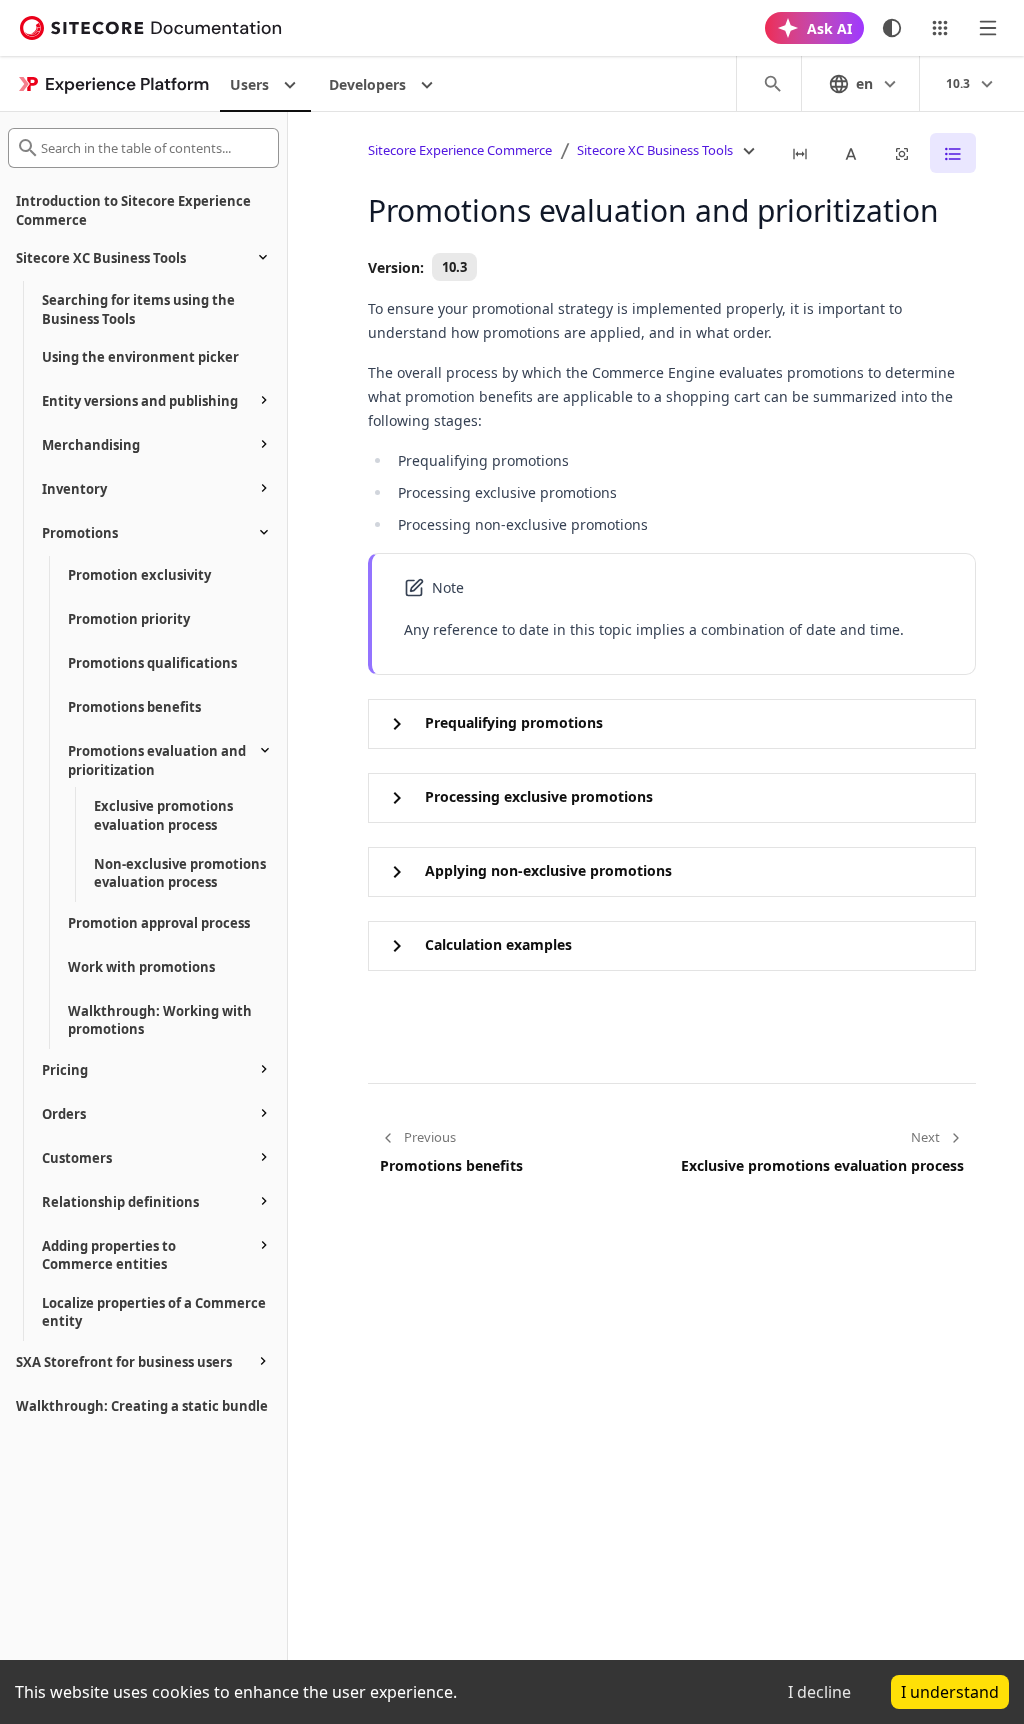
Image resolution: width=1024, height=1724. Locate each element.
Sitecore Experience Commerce (460, 150)
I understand (950, 1692)
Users (249, 84)
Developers (367, 84)
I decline (819, 1692)
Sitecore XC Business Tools (655, 150)
